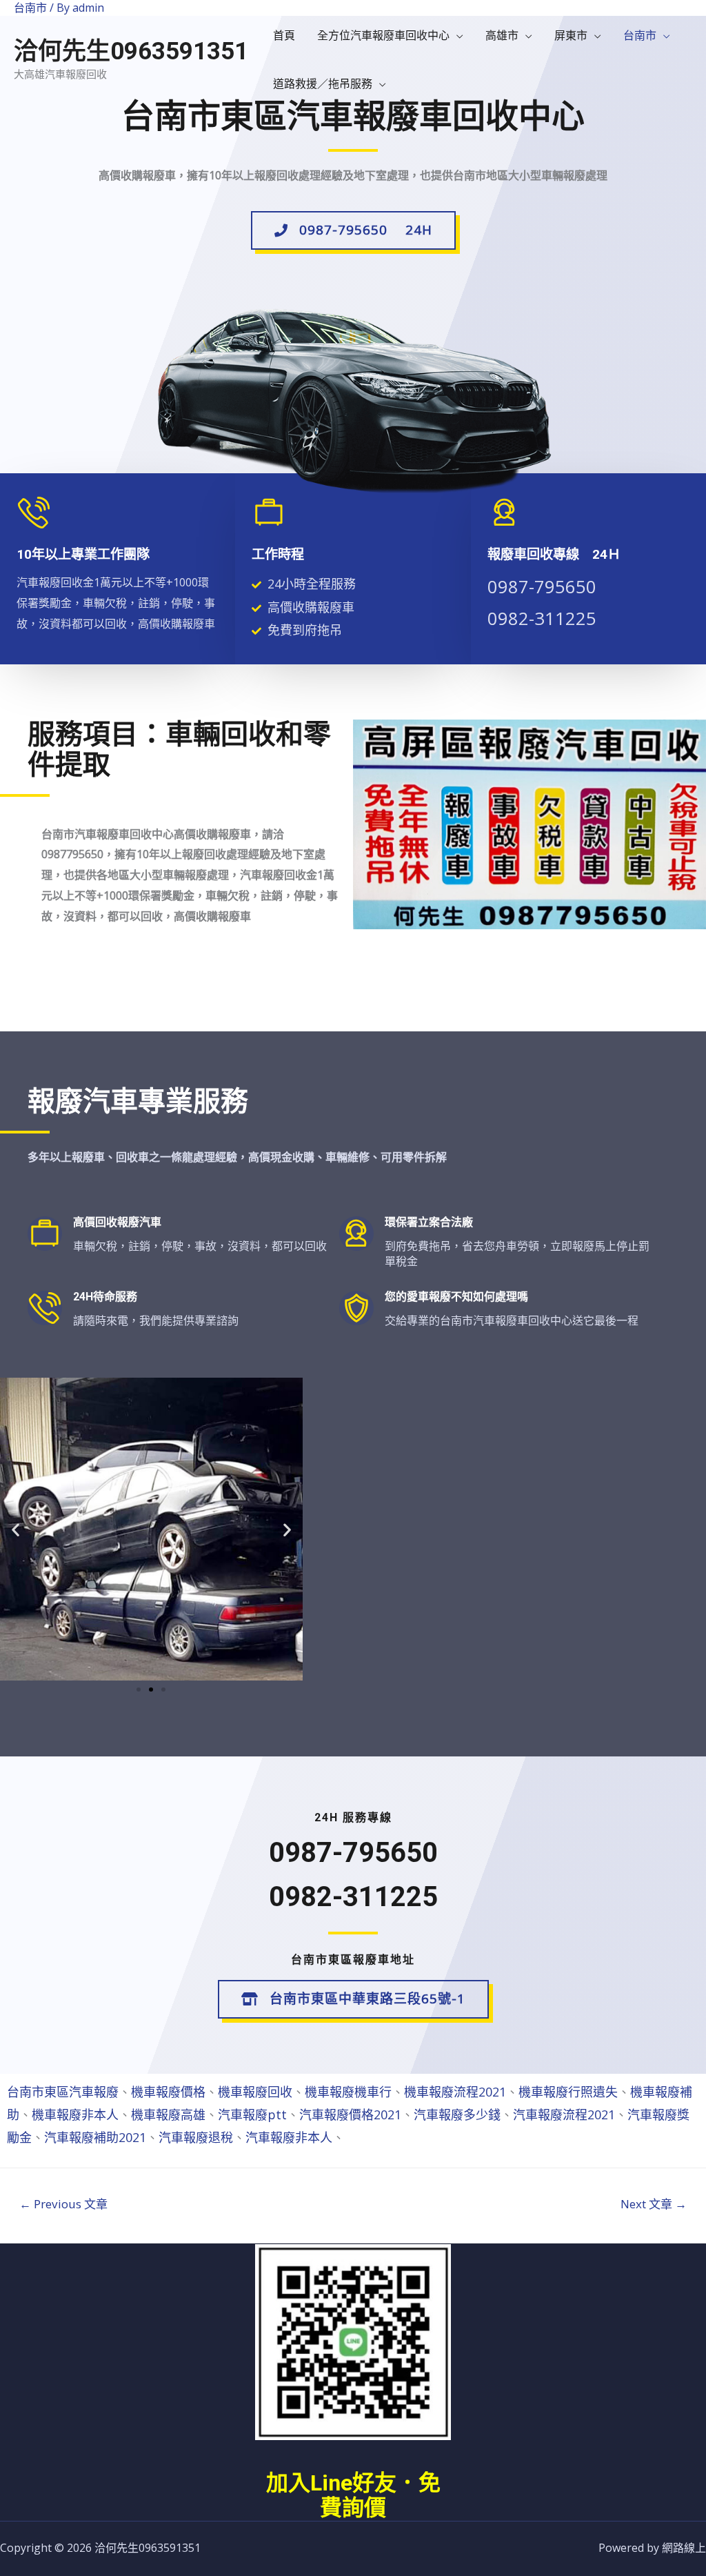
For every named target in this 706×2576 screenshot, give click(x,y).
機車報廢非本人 (75, 2114)
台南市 (640, 35)
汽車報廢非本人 (289, 2137)
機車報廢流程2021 (455, 2092)
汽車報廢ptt (252, 2114)
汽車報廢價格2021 (350, 2114)
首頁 (284, 35)
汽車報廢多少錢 (457, 2114)
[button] (353, 230)
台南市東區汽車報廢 (63, 2092)
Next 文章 (654, 2204)
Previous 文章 (63, 2204)
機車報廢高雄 (168, 2114)
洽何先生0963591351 (131, 51)
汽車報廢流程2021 (564, 2114)
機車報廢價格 (168, 2092)
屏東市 (571, 35)
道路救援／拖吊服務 (323, 83)
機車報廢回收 (255, 2092)
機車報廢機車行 (348, 2092)
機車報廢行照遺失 (568, 2092)
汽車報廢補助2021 (95, 2137)
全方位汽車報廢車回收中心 (383, 35)
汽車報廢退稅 (196, 2137)
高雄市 (502, 35)
